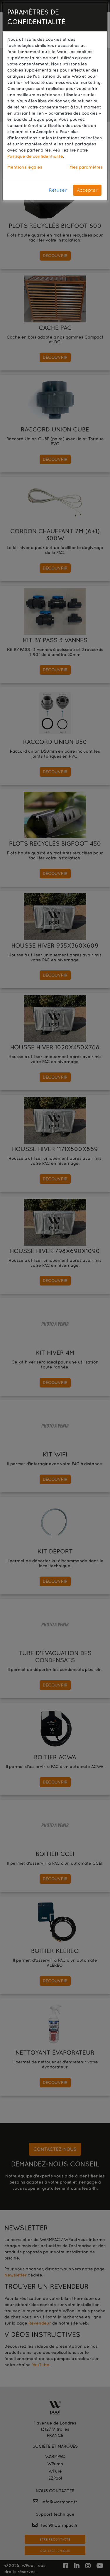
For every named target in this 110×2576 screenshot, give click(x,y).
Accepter (87, 190)
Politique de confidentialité (35, 156)
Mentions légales (25, 167)
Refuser (58, 190)
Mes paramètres (86, 167)
